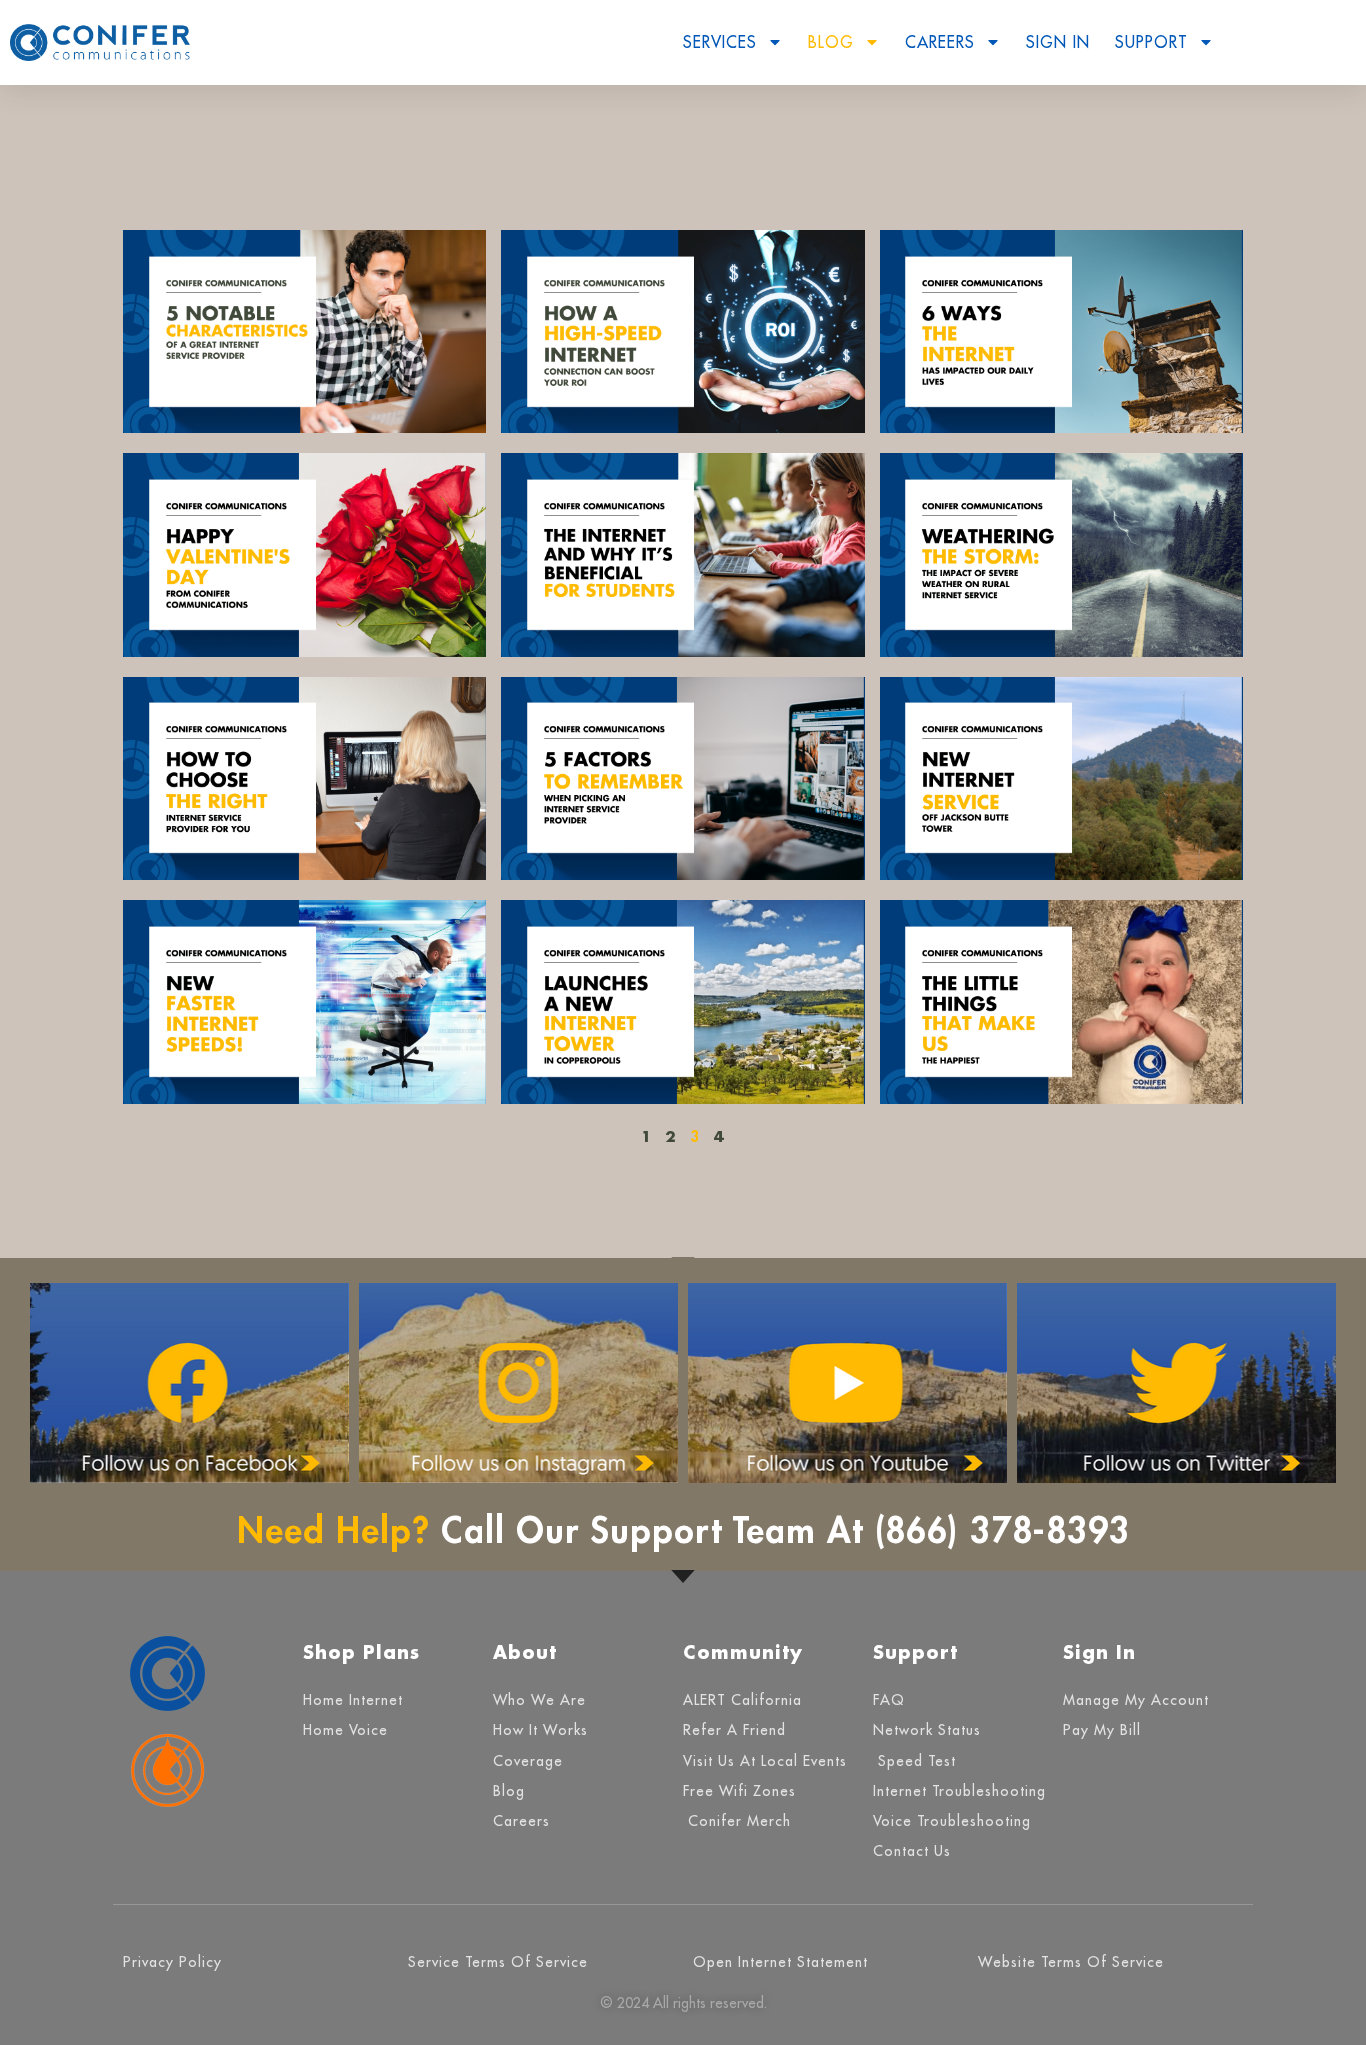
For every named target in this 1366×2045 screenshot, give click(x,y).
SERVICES (720, 42)
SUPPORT (1151, 42)
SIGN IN (1058, 42)
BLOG (831, 42)
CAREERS (940, 42)
